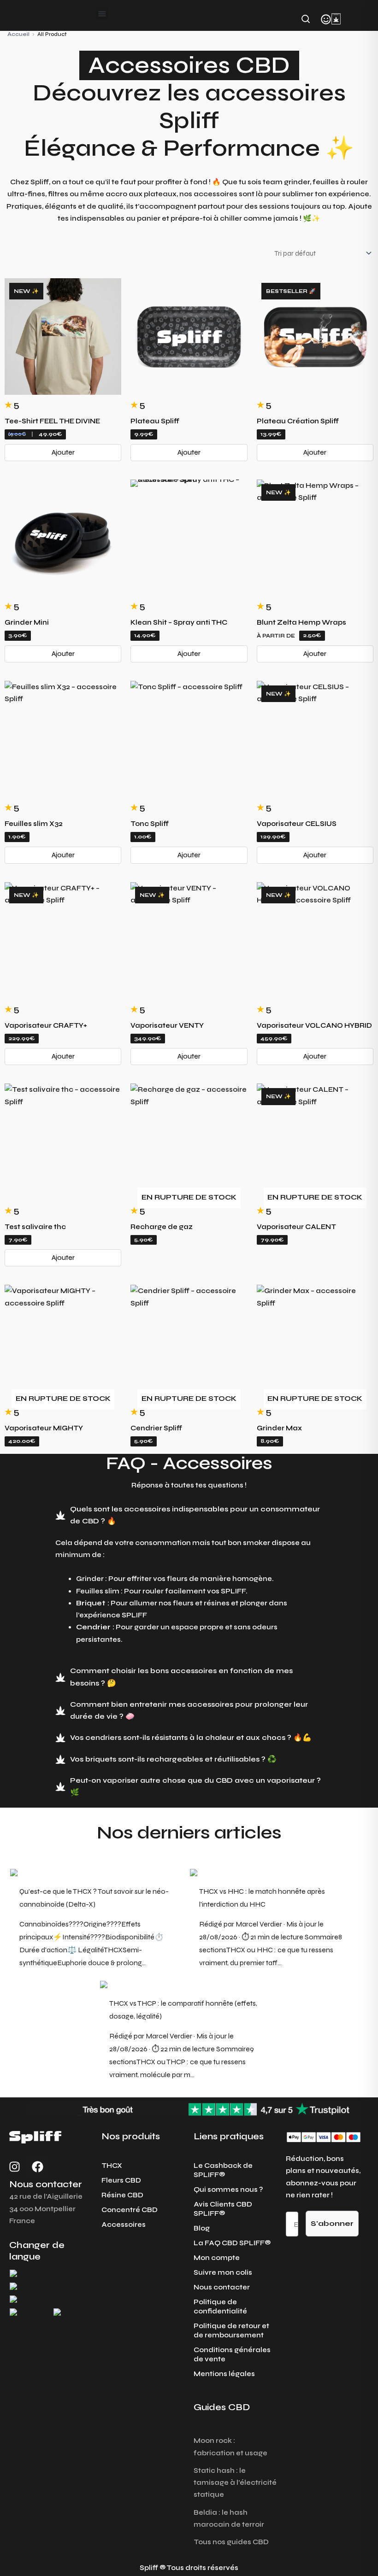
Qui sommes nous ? (228, 2190)
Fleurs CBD (121, 2180)
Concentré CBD (130, 2210)
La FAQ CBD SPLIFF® (232, 2243)
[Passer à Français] (29, 2273)
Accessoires (124, 2225)
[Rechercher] (306, 19)
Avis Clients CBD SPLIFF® (223, 2209)
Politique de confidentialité (220, 2307)
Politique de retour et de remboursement (231, 2330)
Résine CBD (122, 2195)
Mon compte (217, 2258)
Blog (202, 2228)
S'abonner (332, 2223)
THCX (112, 2166)
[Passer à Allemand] (31, 2286)
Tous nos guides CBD (231, 2542)
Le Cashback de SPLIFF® (223, 2170)
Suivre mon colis (223, 2272)
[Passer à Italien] (68, 2312)
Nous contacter (222, 2287)
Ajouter (63, 452)
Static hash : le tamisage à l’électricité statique (235, 2483)
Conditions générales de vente (232, 2354)
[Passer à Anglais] (27, 2312)
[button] (102, 13)
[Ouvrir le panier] (336, 19)
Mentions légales (224, 2374)
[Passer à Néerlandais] (36, 2299)
